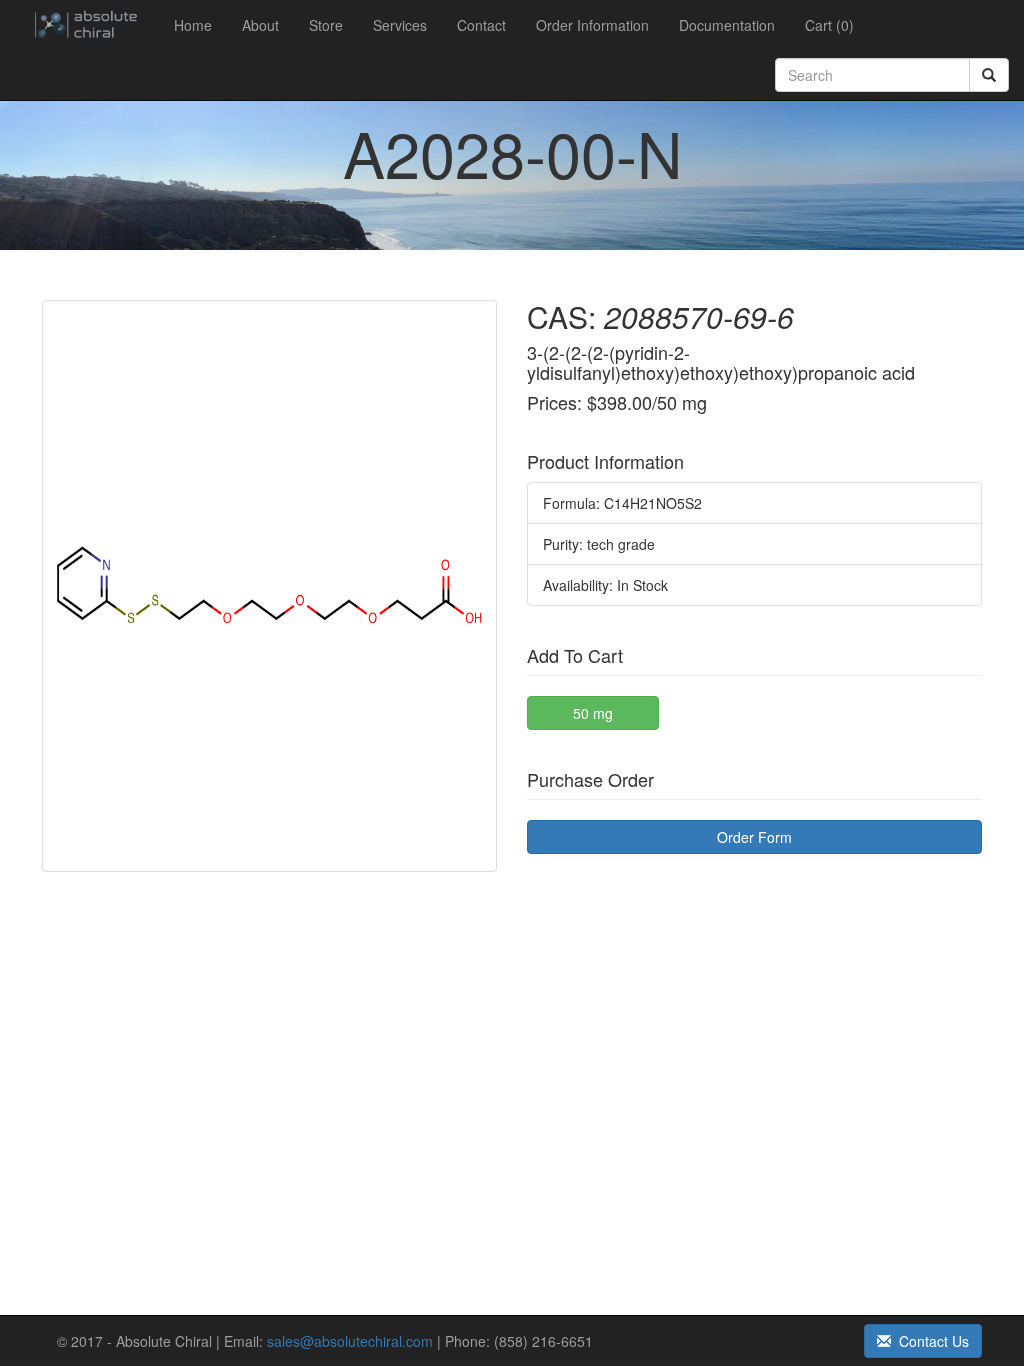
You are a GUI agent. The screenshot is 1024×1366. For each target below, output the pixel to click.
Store (326, 25)
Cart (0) (829, 25)
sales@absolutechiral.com (350, 1341)
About (260, 25)
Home (193, 25)
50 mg (593, 713)
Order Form (754, 837)
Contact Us (930, 1341)
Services (400, 25)
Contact (481, 25)
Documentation (727, 25)
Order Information (592, 25)
